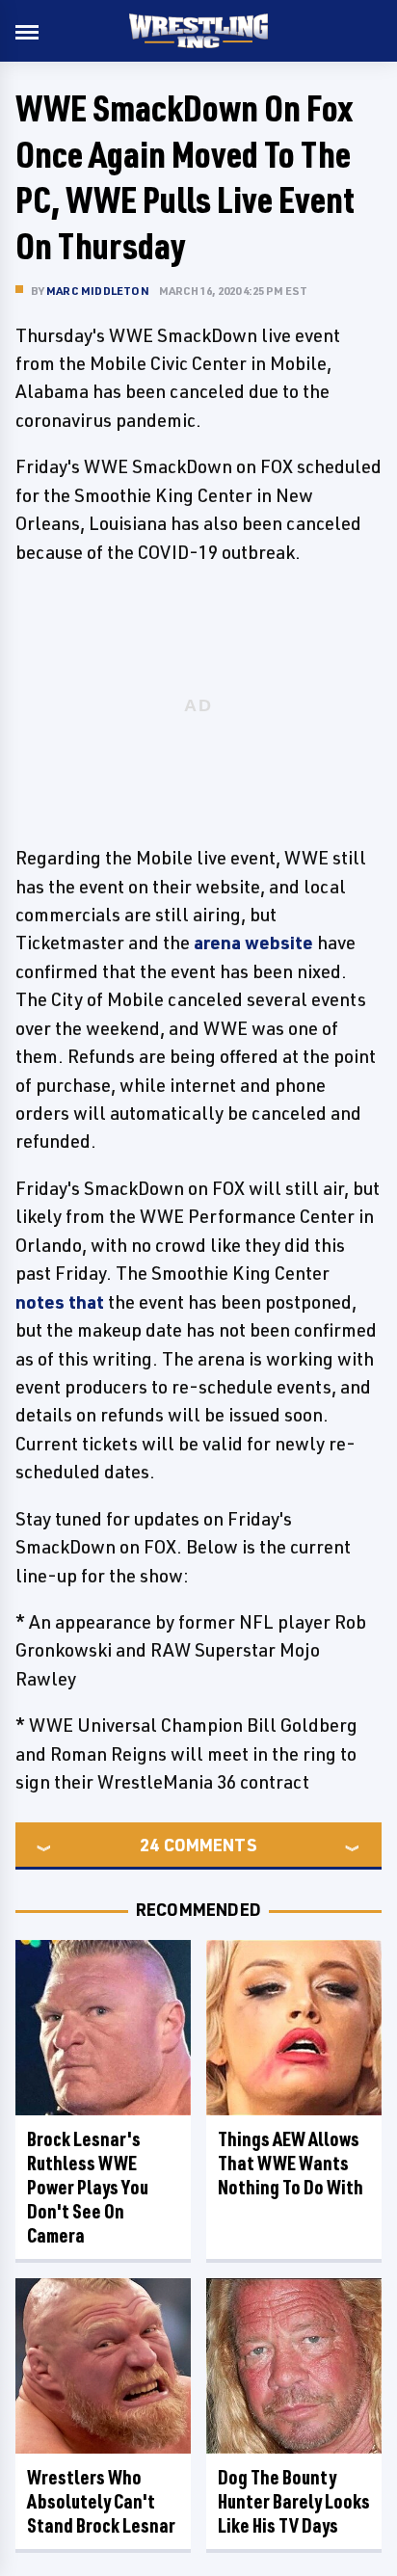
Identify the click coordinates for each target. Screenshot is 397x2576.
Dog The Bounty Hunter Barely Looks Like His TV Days (294, 2501)
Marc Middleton (98, 291)
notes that (60, 1302)
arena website (253, 943)
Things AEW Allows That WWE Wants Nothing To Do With (291, 2163)
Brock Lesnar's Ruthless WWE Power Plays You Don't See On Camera (88, 2187)
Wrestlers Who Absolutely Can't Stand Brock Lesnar (101, 2501)
